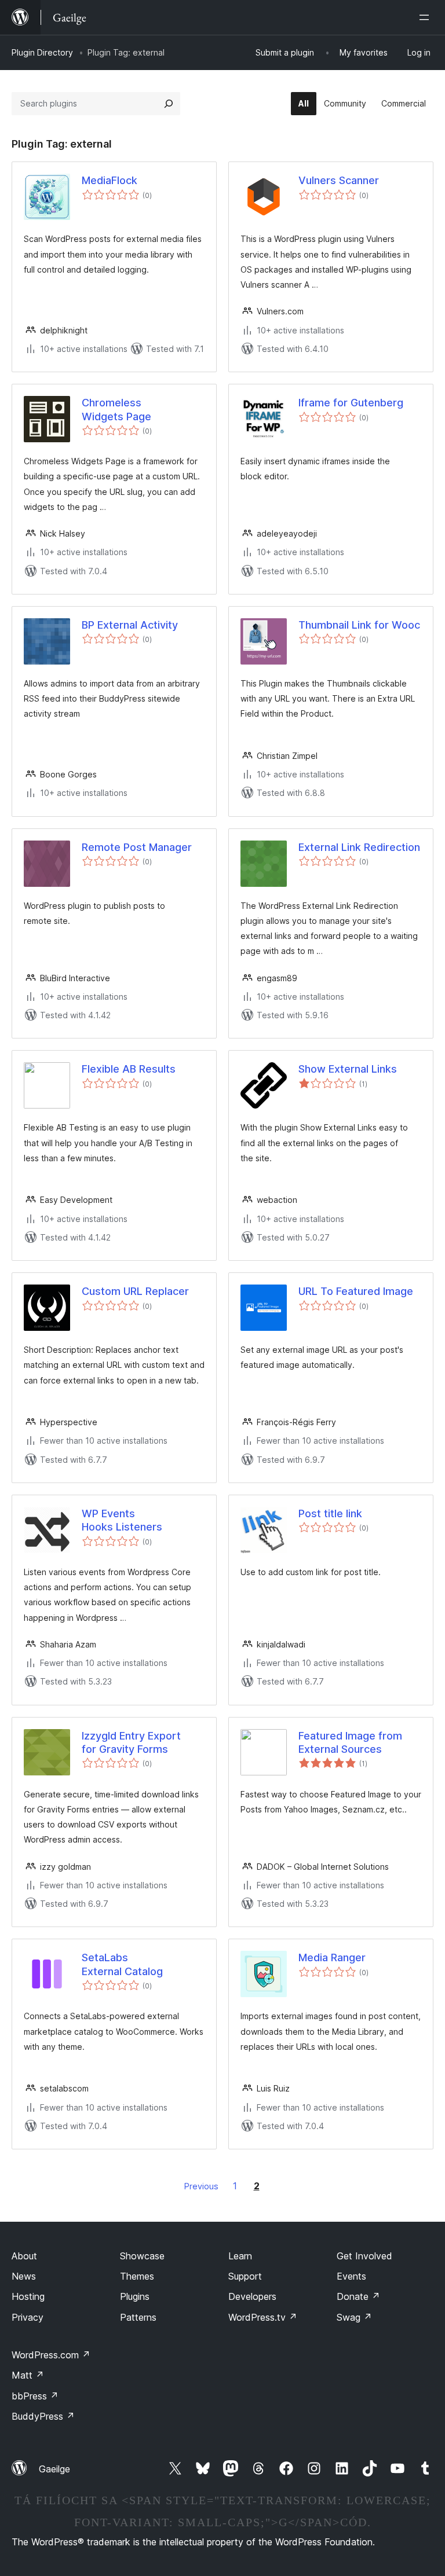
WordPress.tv (263, 2317)
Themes (137, 2276)
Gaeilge (54, 2469)
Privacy (28, 2317)
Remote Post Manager (137, 847)
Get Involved (364, 2256)
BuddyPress (43, 2416)
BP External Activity (130, 625)
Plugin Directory (42, 52)
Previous (201, 2186)
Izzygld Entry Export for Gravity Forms (131, 1742)
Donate (358, 2296)
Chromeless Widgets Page (116, 409)
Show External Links (348, 1069)
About (24, 2256)
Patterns (138, 2317)
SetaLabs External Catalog (122, 1964)
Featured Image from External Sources (350, 1742)
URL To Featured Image (356, 1291)
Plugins (135, 2296)
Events (351, 2276)
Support (245, 2276)
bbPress (35, 2396)
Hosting (28, 2296)
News (24, 2276)
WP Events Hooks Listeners (122, 1520)
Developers (252, 2296)
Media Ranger (332, 1957)
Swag (354, 2317)
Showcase (142, 2256)
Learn (240, 2256)
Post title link (330, 1513)
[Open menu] (426, 17)
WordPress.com (51, 2355)
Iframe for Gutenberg (351, 403)
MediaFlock (110, 180)
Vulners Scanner (339, 180)
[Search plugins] (169, 104)
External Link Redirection (359, 847)
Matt (28, 2375)
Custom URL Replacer (135, 1291)
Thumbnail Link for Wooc (359, 625)
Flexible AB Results (129, 1069)
